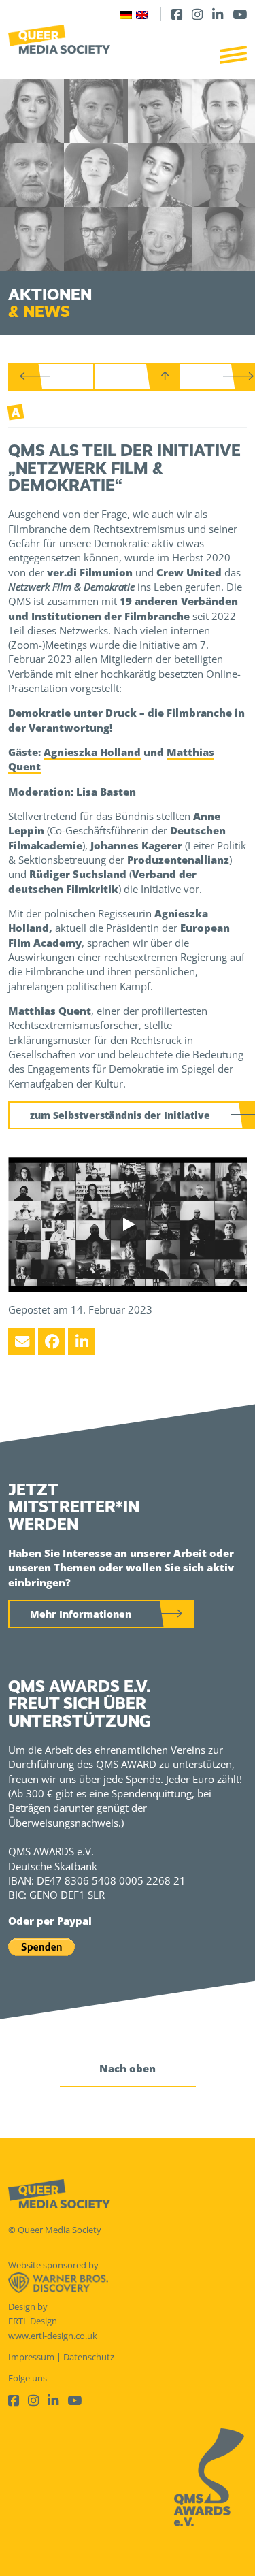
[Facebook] (177, 14)
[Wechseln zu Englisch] (142, 14)
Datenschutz (89, 2357)
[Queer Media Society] (59, 39)
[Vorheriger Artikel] (52, 377)
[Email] (22, 1341)
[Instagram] (197, 14)
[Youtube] (240, 14)
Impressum (31, 2357)
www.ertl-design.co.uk (53, 2336)
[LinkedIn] (218, 14)
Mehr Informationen (81, 1614)
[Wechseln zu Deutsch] (126, 14)
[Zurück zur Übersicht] (137, 377)
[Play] (128, 1224)
